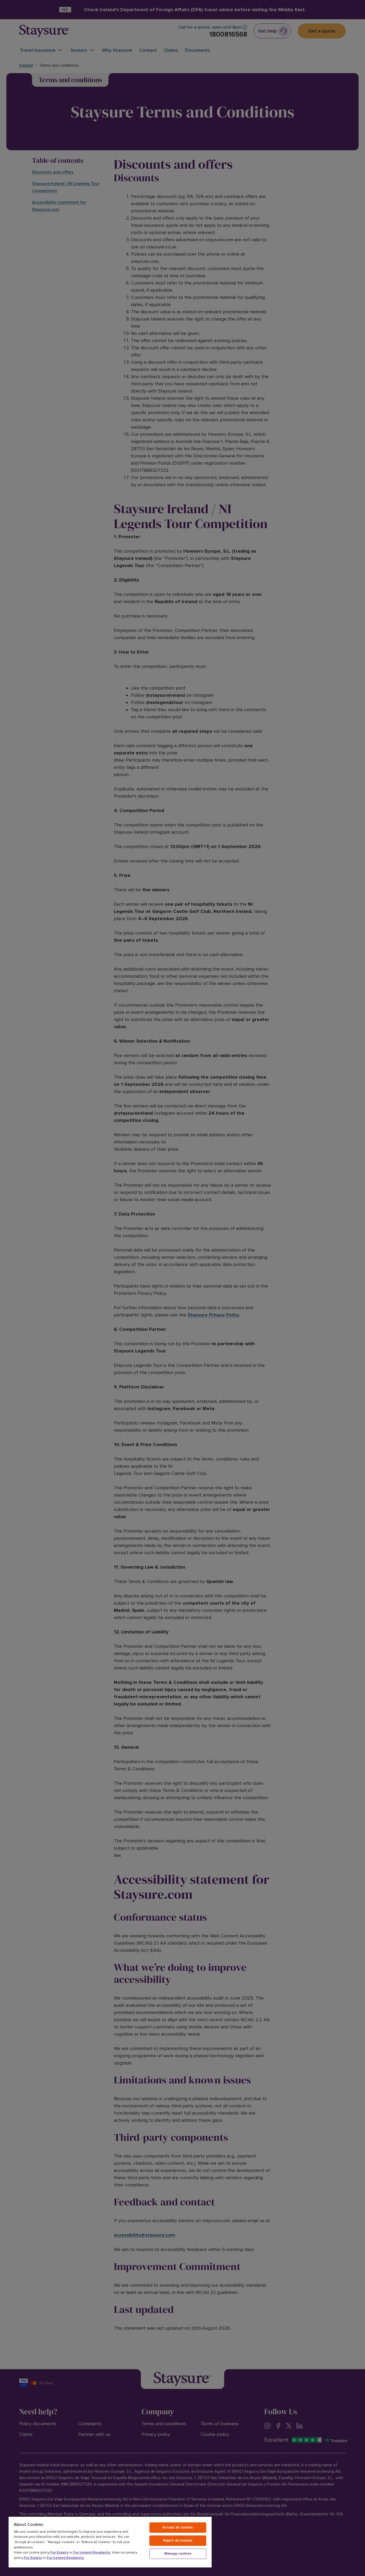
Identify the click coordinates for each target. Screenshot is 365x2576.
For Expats (59, 2553)
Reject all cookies (178, 2541)
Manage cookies (178, 2554)
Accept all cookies (178, 2527)
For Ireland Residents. (92, 2553)
